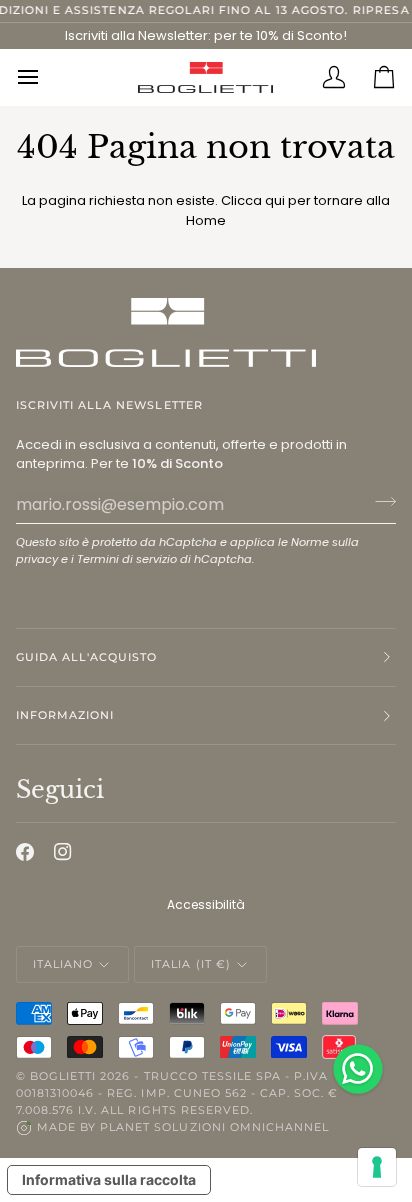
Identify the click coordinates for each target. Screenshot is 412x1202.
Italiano (63, 964)
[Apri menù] (41, 77)
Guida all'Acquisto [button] (86, 657)
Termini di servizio (127, 559)
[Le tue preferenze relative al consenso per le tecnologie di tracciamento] (377, 1167)
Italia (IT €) (190, 964)
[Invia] (379, 502)
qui (275, 200)
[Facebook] (25, 852)
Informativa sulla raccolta (109, 1179)
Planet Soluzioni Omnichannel (214, 1127)
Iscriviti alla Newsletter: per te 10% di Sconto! (206, 35)
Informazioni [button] (65, 715)
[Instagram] (63, 852)
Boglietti (63, 1076)
